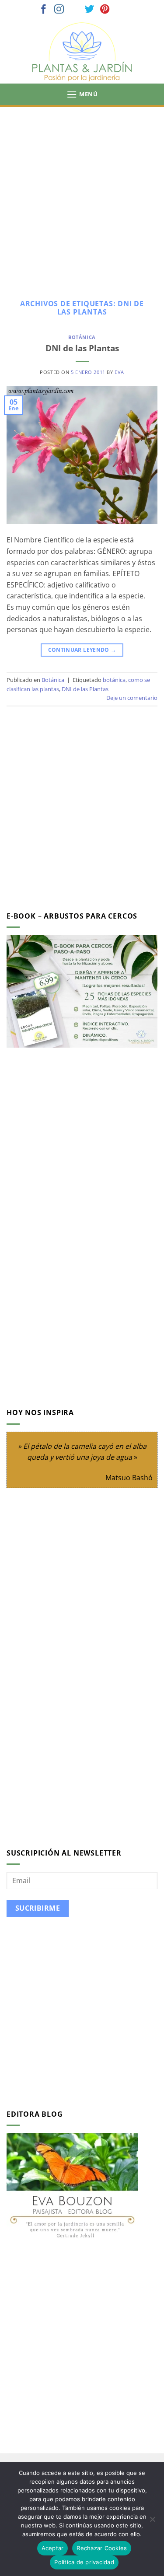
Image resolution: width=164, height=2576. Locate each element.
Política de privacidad (84, 2562)
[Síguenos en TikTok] (74, 10)
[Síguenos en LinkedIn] (120, 10)
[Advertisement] (82, 194)
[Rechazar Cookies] (152, 2522)
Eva (119, 372)
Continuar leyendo (82, 650)
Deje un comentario (132, 698)
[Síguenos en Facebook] (44, 10)
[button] (82, 94)
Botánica (82, 337)
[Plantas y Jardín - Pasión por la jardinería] (82, 52)
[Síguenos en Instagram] (59, 10)
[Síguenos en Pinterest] (105, 10)
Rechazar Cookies (102, 2548)
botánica (114, 680)
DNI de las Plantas (82, 348)
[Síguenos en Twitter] (90, 10)
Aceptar (53, 2548)
